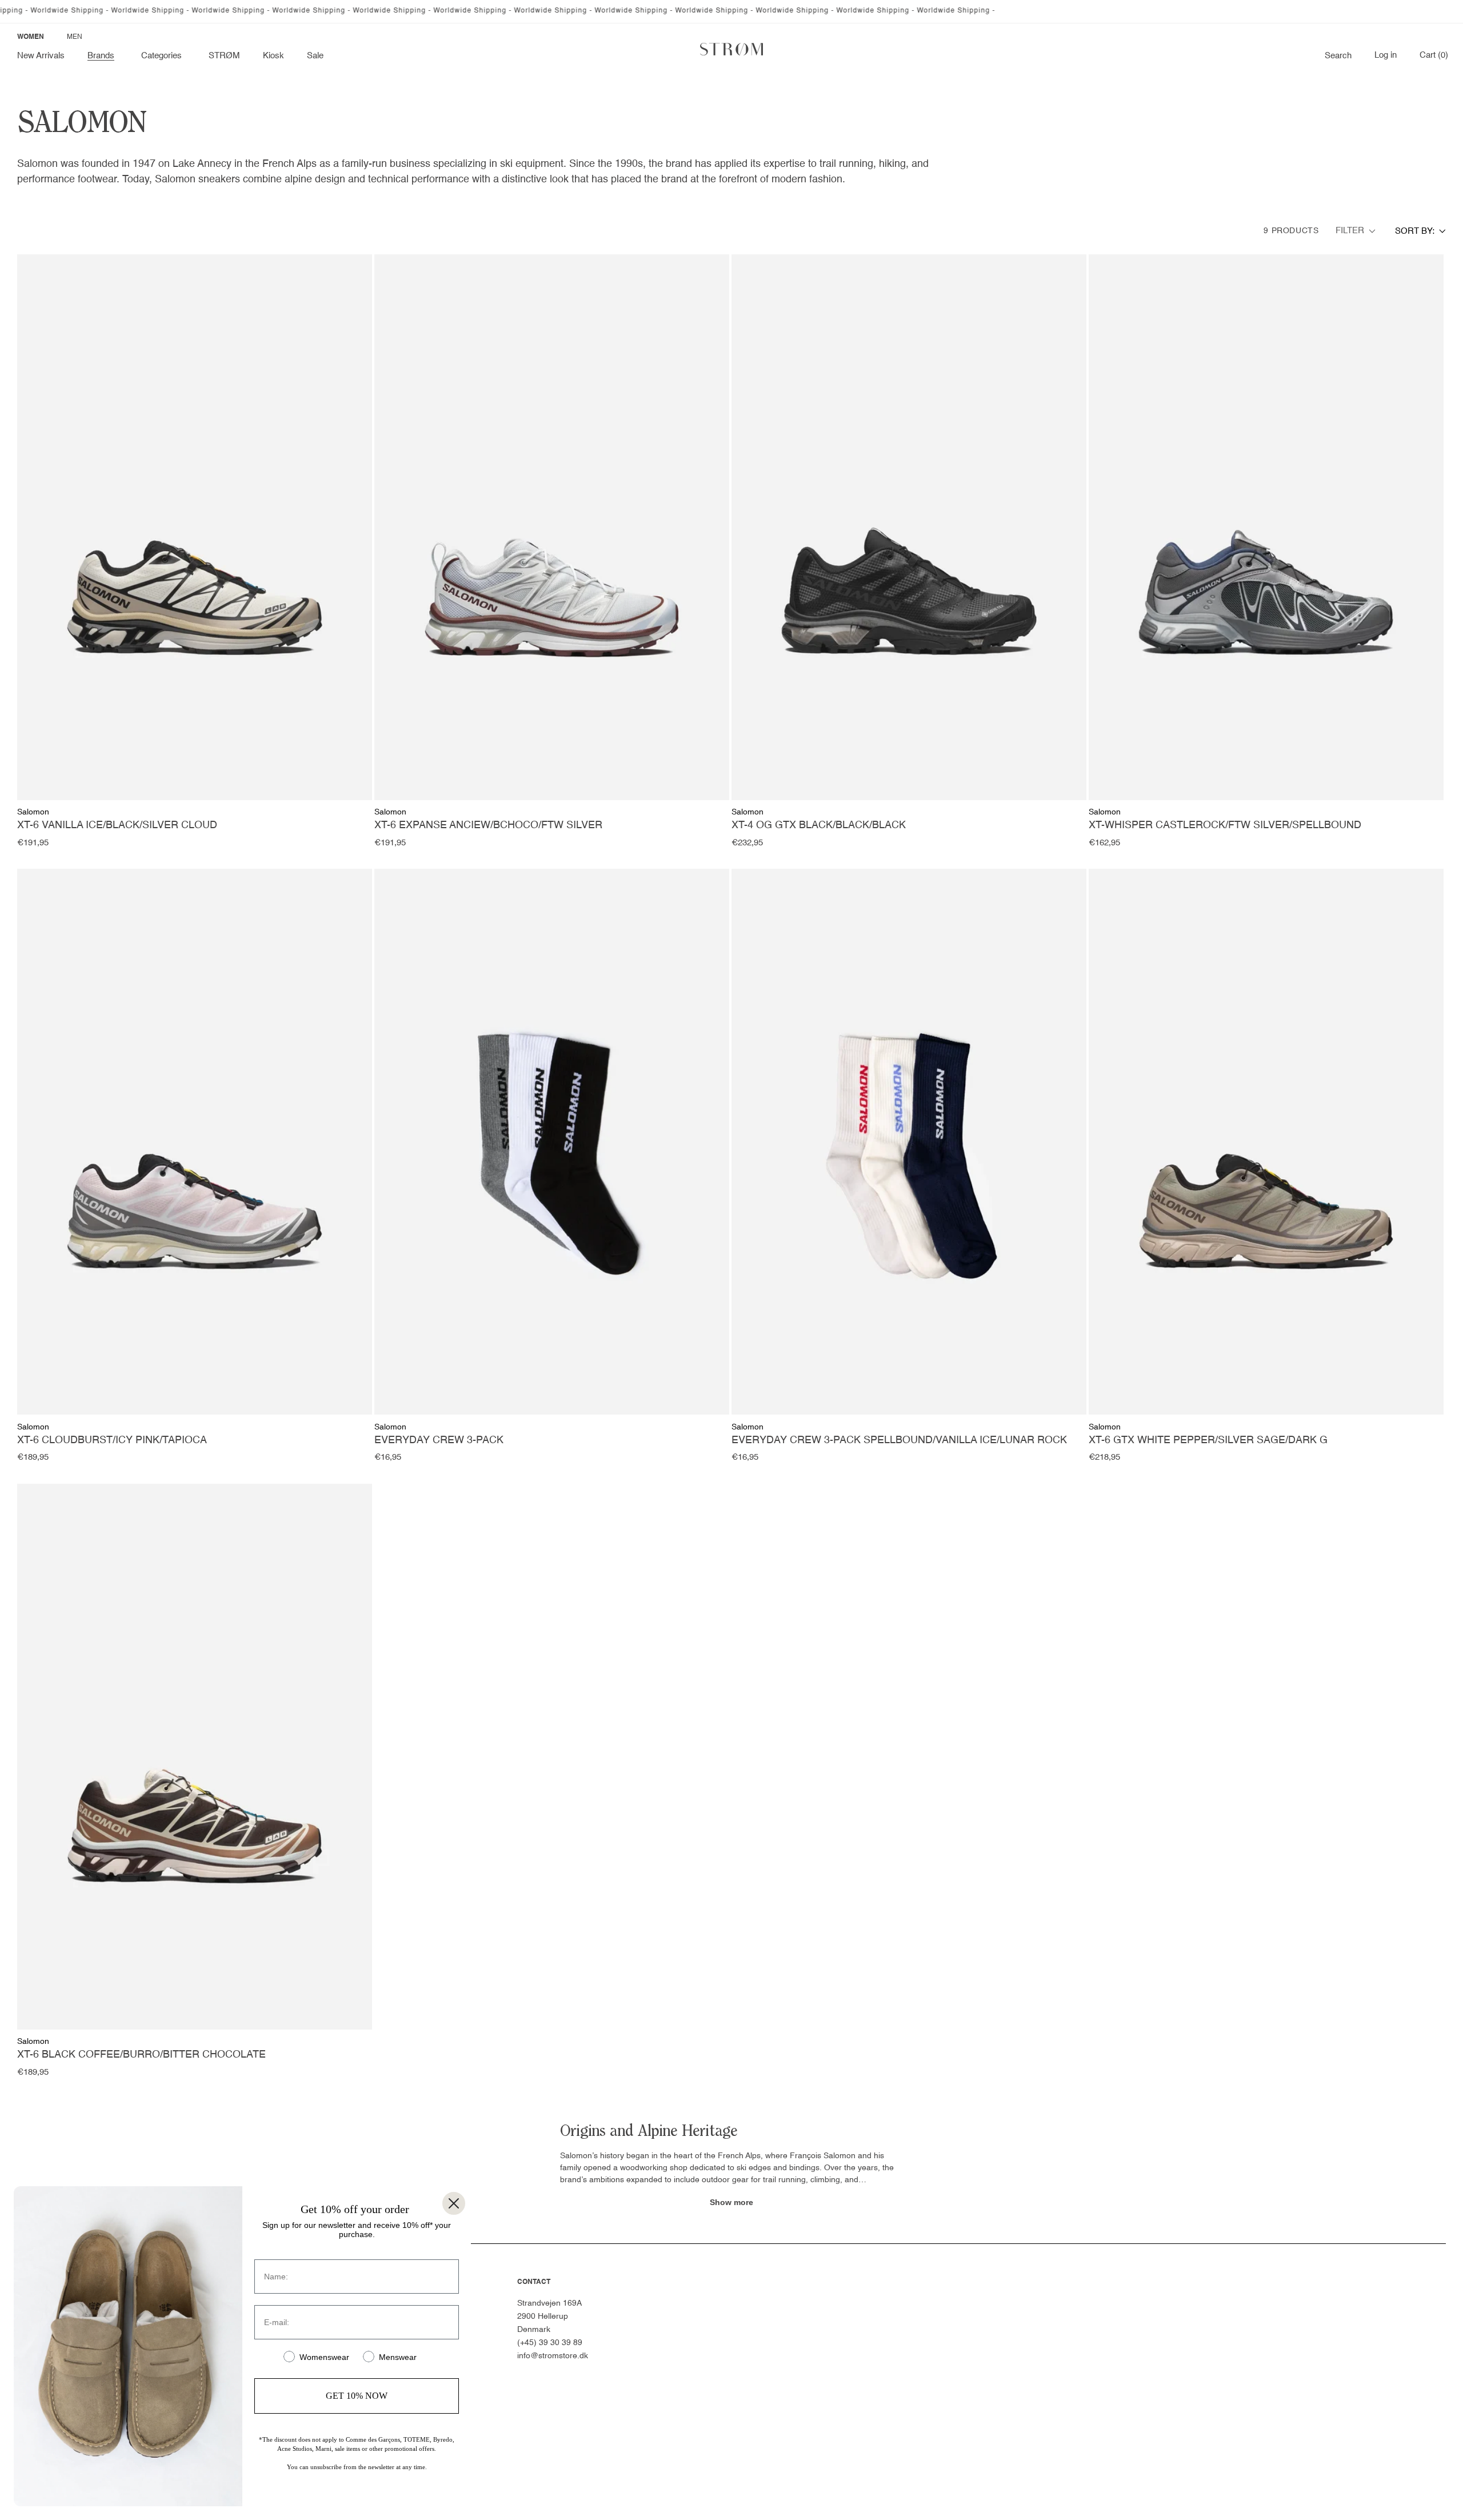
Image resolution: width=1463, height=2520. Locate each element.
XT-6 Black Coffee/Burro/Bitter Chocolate (141, 2055)
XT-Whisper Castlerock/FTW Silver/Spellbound (1225, 825)
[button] (103, 56)
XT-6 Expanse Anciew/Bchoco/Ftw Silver (488, 825)
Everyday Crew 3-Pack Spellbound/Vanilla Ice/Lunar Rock (899, 1440)
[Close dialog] (454, 2203)
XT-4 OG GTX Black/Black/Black (819, 825)
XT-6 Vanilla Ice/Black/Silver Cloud (117, 825)
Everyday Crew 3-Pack (439, 1440)
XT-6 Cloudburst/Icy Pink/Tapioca (112, 1440)
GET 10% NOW (357, 2396)
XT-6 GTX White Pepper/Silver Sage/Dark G (1208, 1440)
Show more (731, 2202)
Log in (1386, 55)
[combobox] (1420, 231)
